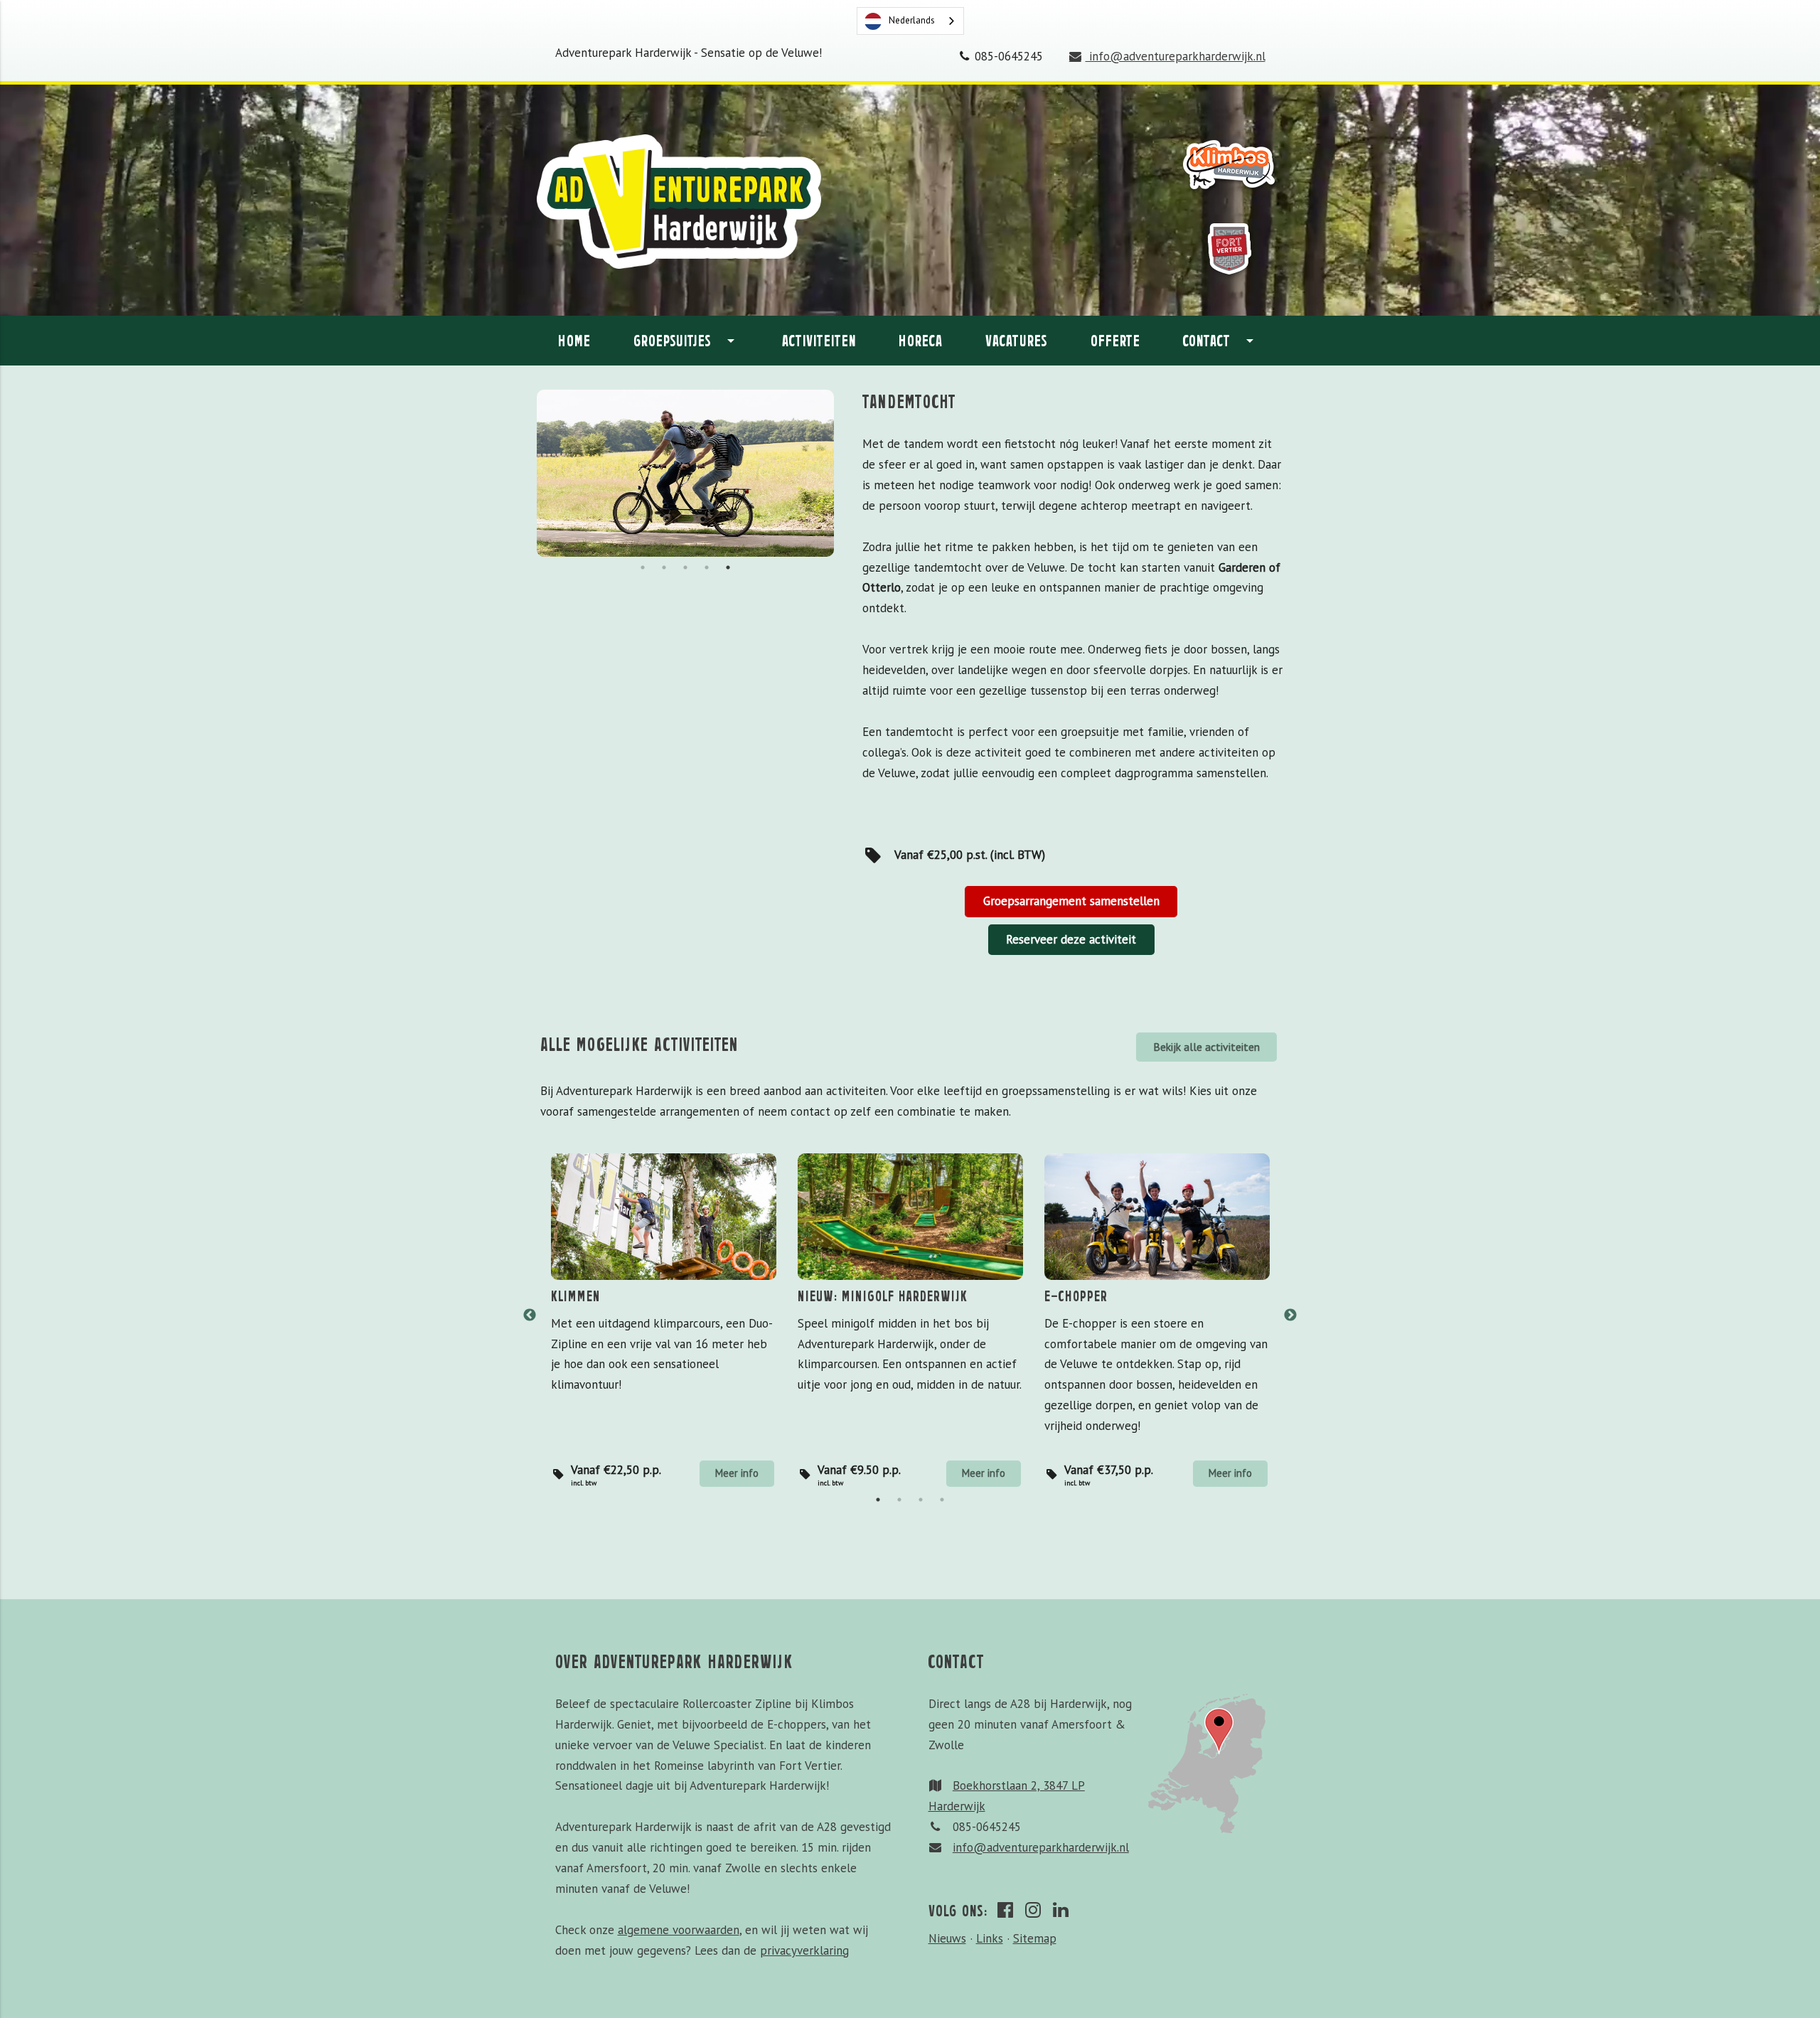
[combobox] (910, 21)
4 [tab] (707, 567)
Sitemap (1035, 1938)
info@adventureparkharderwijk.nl (1175, 56)
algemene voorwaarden (679, 1930)
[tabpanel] (685, 473)
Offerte (1115, 340)
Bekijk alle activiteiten (1206, 1047)
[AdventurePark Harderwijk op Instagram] (1034, 1909)
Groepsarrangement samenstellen (1071, 901)
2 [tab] (664, 567)
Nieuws (947, 1938)
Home (574, 340)
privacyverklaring (804, 1950)
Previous (530, 1315)
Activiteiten (819, 340)
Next (1290, 1315)
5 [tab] (728, 567)
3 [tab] (685, 567)
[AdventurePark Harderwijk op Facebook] (1007, 1909)
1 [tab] (643, 567)
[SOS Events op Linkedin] (1062, 1909)
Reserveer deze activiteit (1071, 939)
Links (990, 1938)
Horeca (921, 340)
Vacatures (1017, 340)
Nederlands (912, 20)
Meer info (737, 1473)
